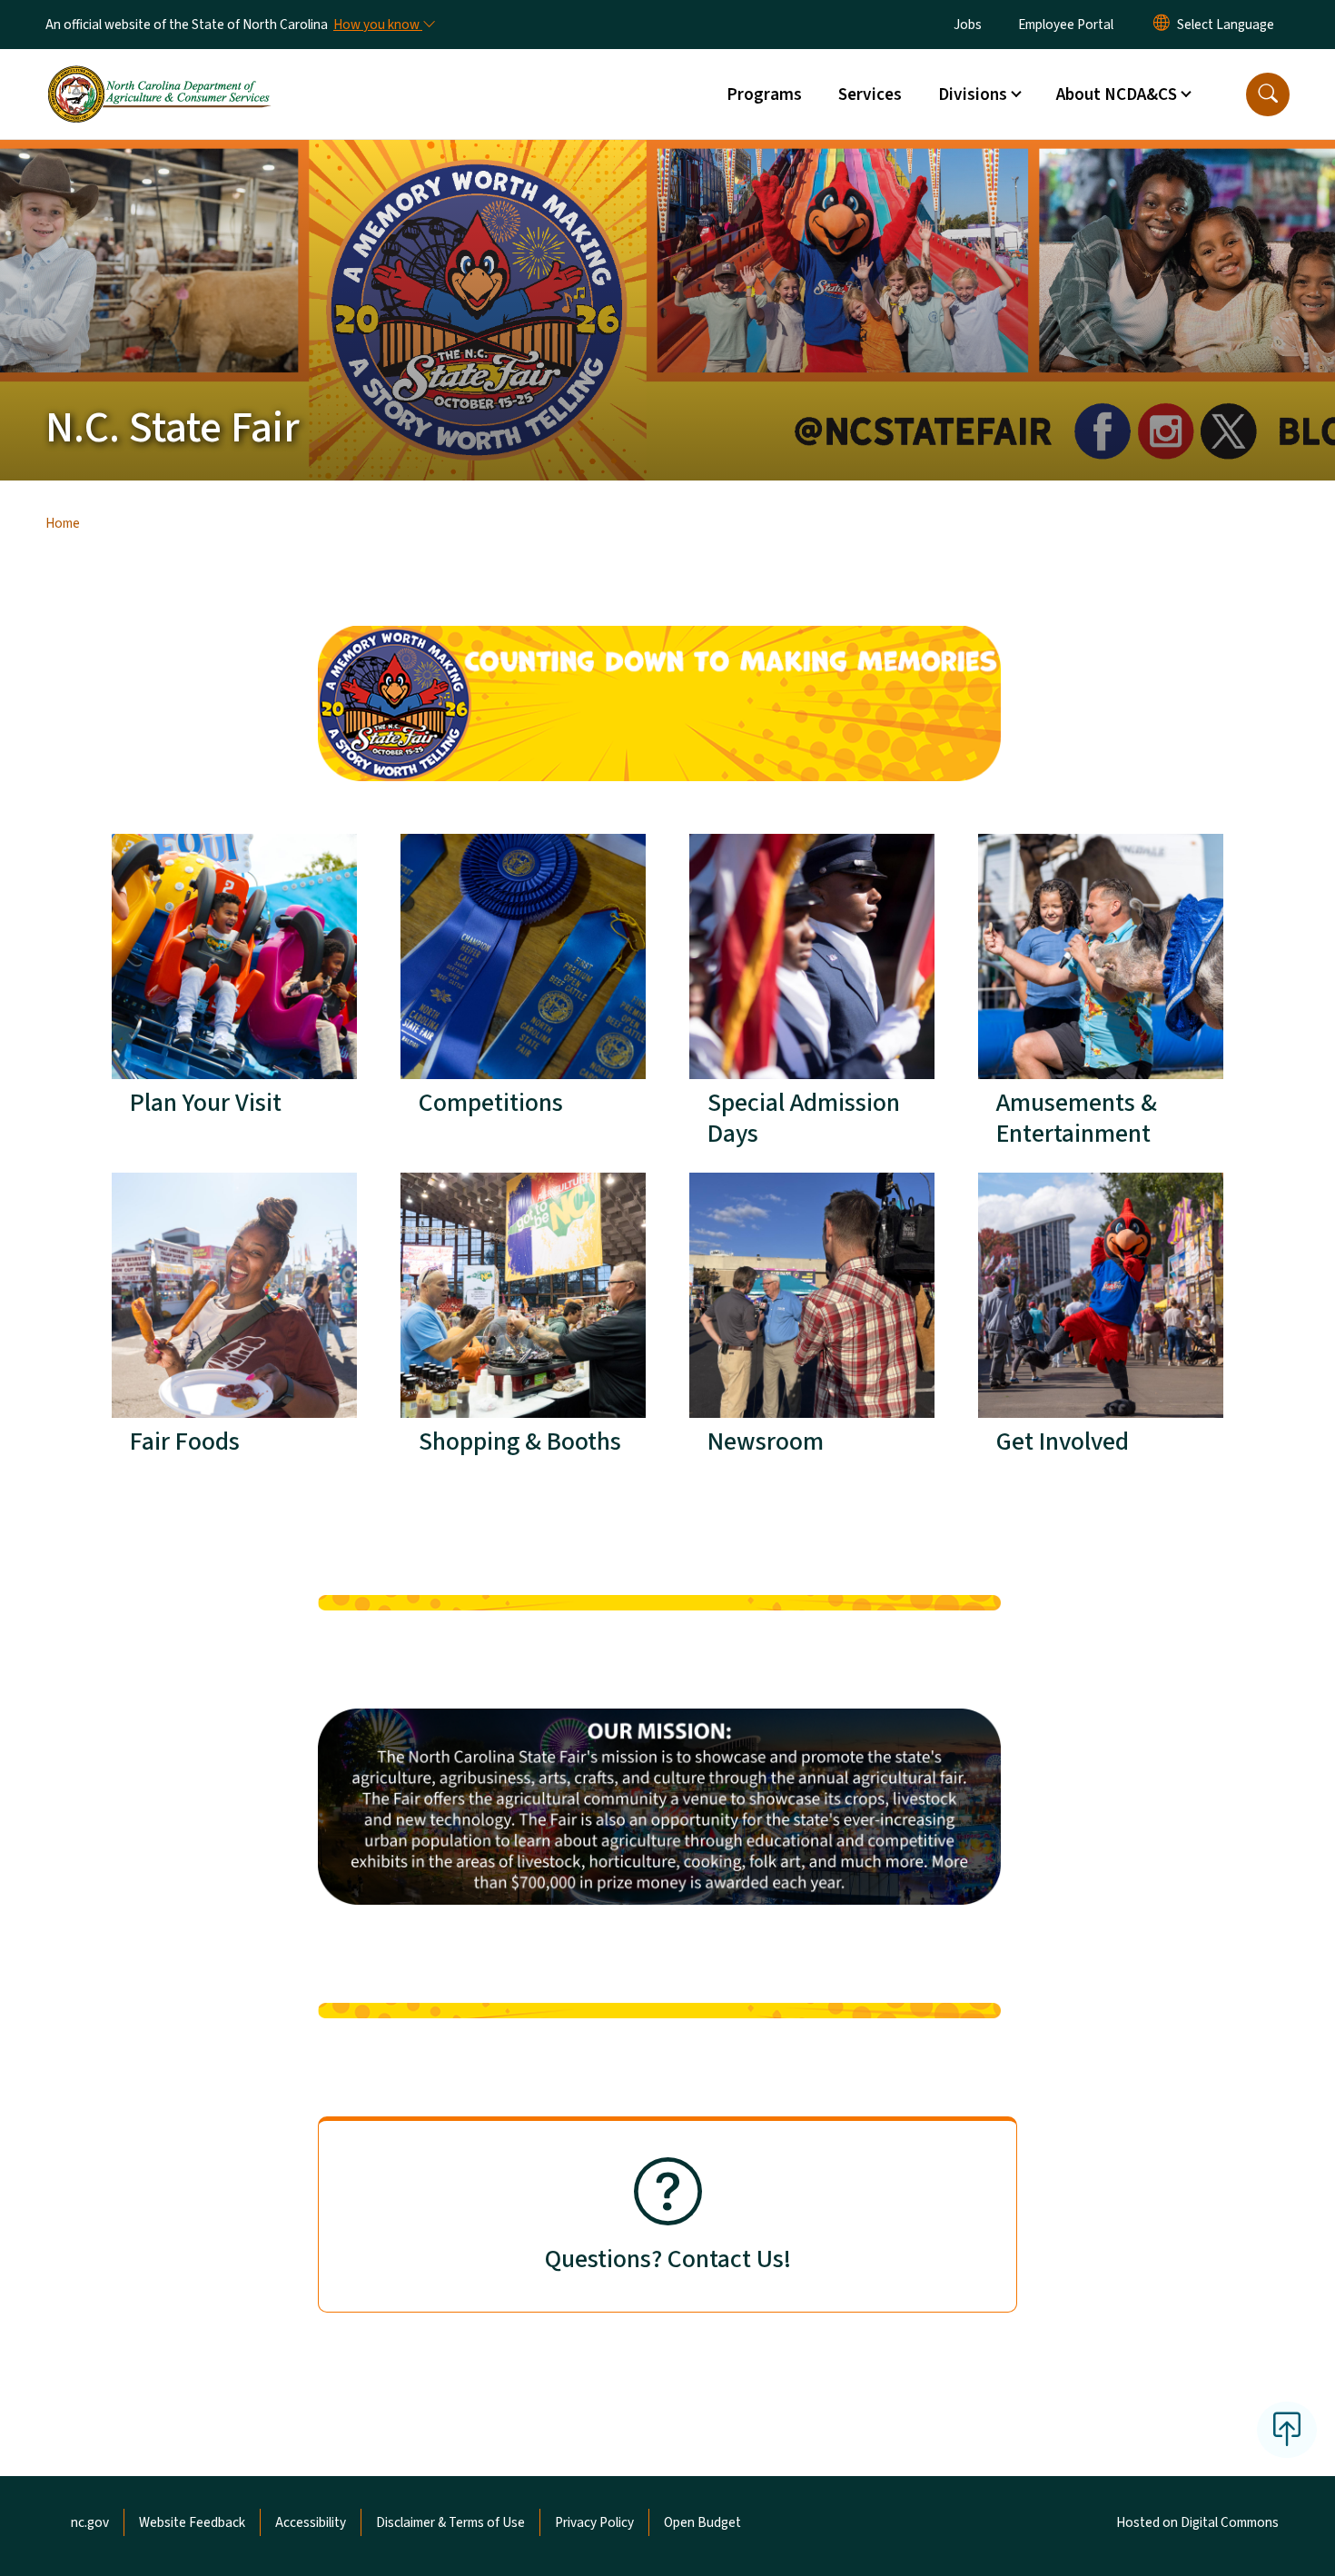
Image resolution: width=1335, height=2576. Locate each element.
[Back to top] (1287, 2430)
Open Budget (702, 2522)
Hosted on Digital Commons (1197, 2522)
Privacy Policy (594, 2522)
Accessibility (311, 2522)
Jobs (968, 25)
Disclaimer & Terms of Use (450, 2522)
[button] (1268, 94)
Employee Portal (1066, 25)
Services (870, 94)
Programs (764, 94)
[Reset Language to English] (1162, 25)
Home (63, 523)
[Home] (159, 74)
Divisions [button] (973, 94)
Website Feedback (192, 2522)
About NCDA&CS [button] (1117, 94)
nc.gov (90, 2522)
